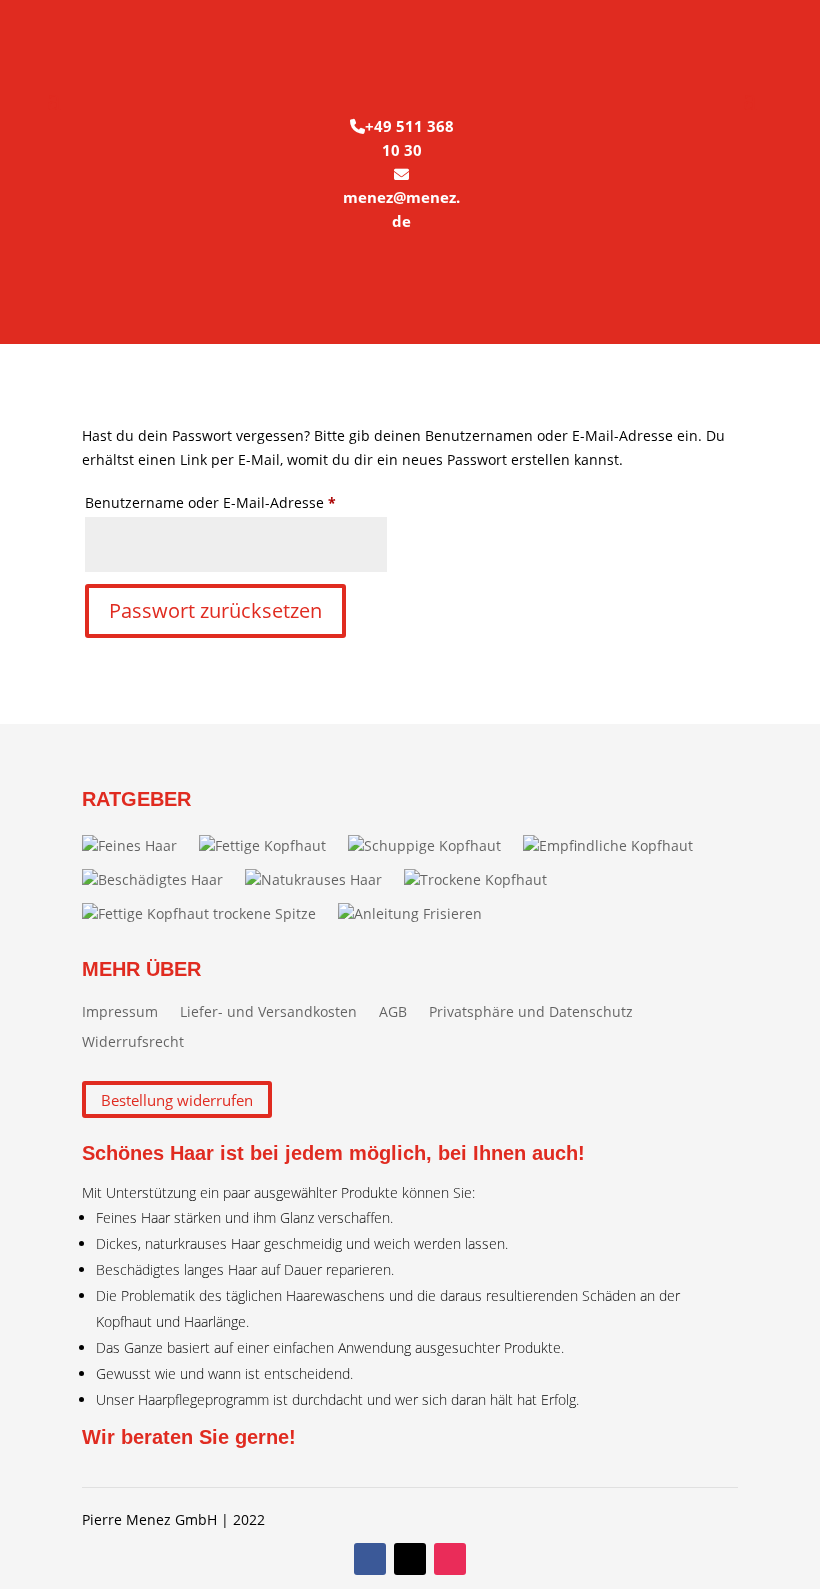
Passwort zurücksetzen (215, 610)
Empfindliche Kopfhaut (616, 845)
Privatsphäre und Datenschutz (531, 1013)
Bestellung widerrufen (177, 1099)
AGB (393, 1013)
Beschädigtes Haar (160, 879)
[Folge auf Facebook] (370, 1559)
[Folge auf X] (410, 1559)
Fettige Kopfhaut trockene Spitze (207, 913)
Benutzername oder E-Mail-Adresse (236, 502)
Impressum (120, 1013)
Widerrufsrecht (133, 1043)
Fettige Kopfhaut (270, 845)
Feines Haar (137, 845)
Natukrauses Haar (321, 879)
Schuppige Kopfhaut (432, 845)
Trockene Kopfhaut (483, 879)
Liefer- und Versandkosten (268, 1013)
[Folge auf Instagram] (450, 1559)
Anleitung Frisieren (418, 913)
